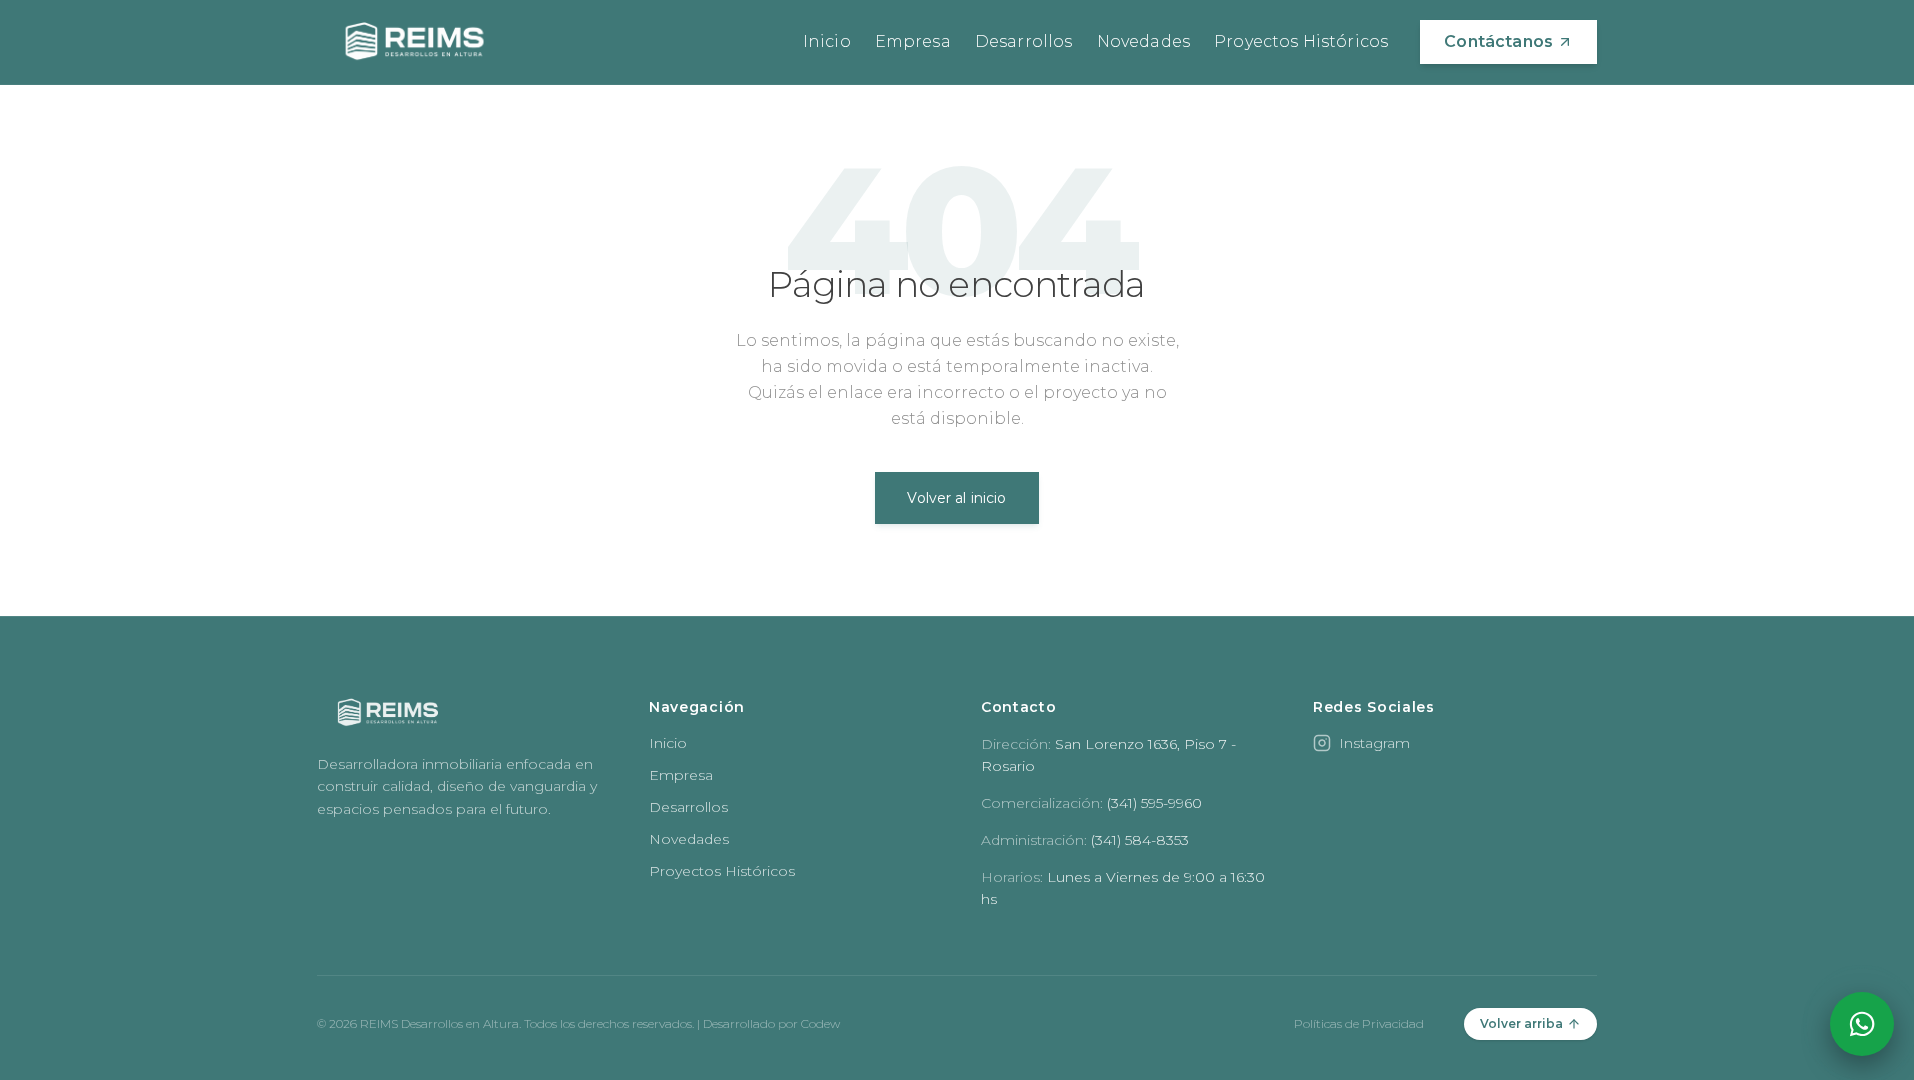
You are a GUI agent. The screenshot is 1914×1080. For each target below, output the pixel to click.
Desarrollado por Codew (771, 1023)
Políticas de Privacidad (1359, 1023)
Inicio (827, 41)
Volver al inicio (956, 498)
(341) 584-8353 (1140, 840)
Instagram (1374, 743)
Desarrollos (1024, 41)
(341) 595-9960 (1154, 803)
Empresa (913, 41)
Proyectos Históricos (1301, 41)
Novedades (1143, 41)
